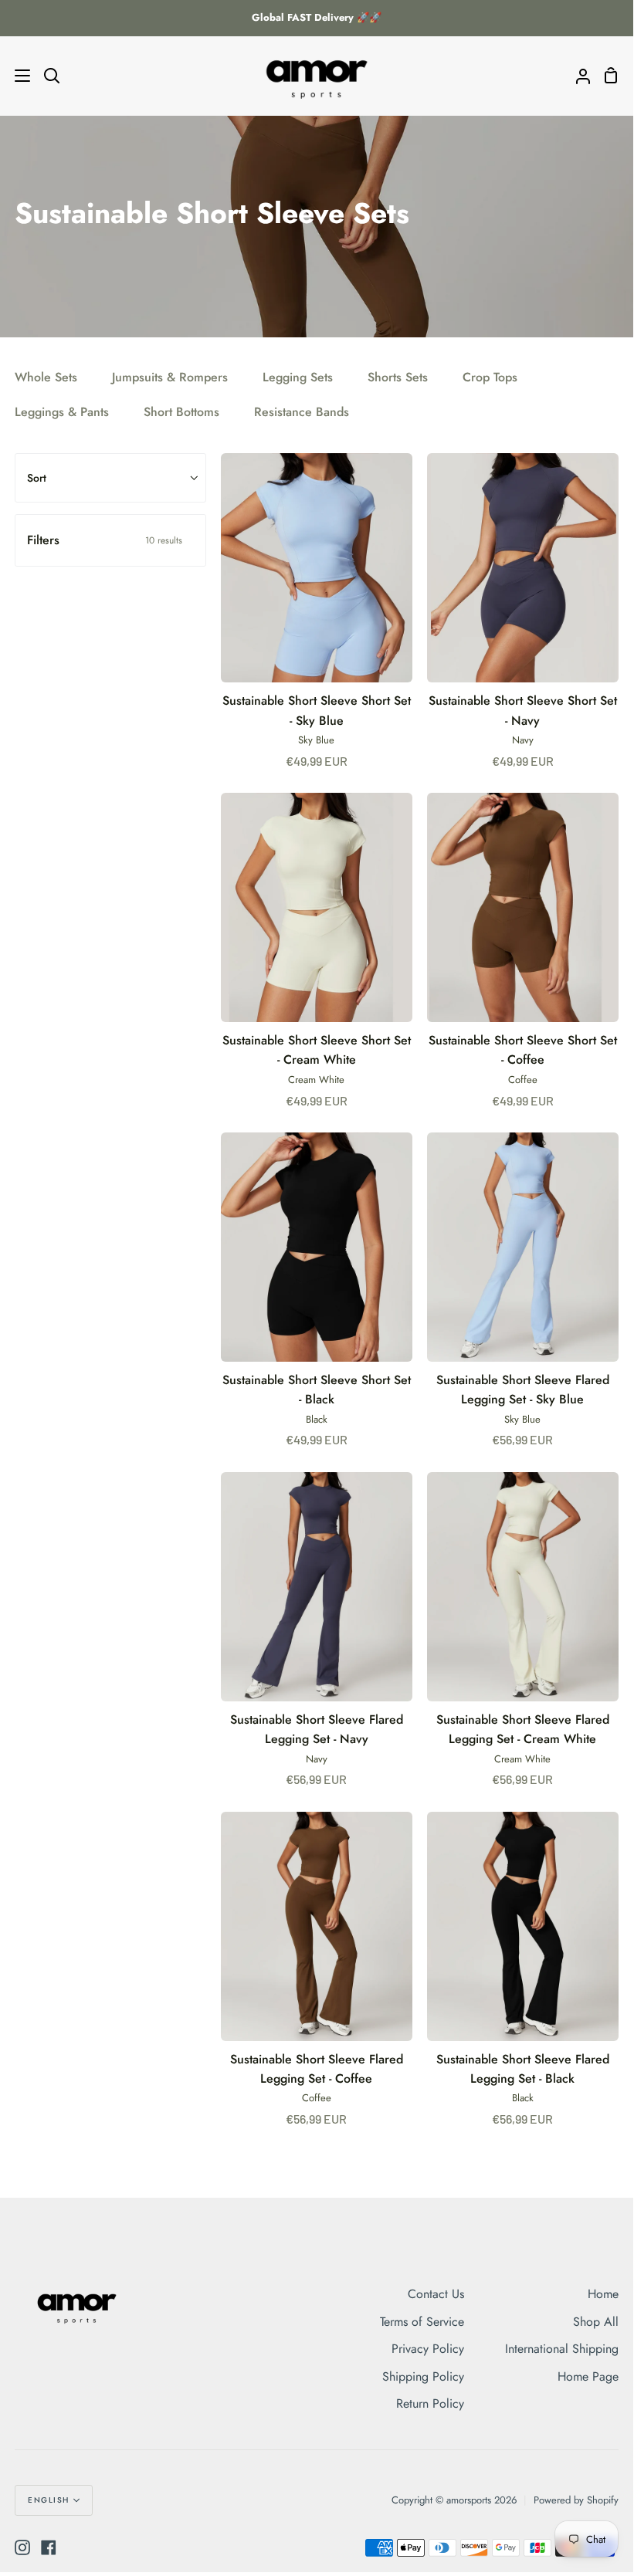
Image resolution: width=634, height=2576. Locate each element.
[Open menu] (16, 76)
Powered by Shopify (576, 2500)
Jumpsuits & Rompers (170, 377)
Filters (105, 540)
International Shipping (562, 2349)
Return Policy (430, 2403)
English (49, 2500)
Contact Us (436, 2294)
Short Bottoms (181, 412)
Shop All (596, 2322)
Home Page (588, 2376)
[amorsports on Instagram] (22, 2547)
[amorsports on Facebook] (49, 2547)
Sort (37, 478)
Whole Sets (46, 377)
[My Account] (577, 76)
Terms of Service (422, 2322)
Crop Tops (490, 377)
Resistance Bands (302, 412)
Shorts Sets (398, 377)
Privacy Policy (428, 2349)
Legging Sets (298, 377)
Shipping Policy (423, 2376)
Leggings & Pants (62, 412)
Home (603, 2294)
